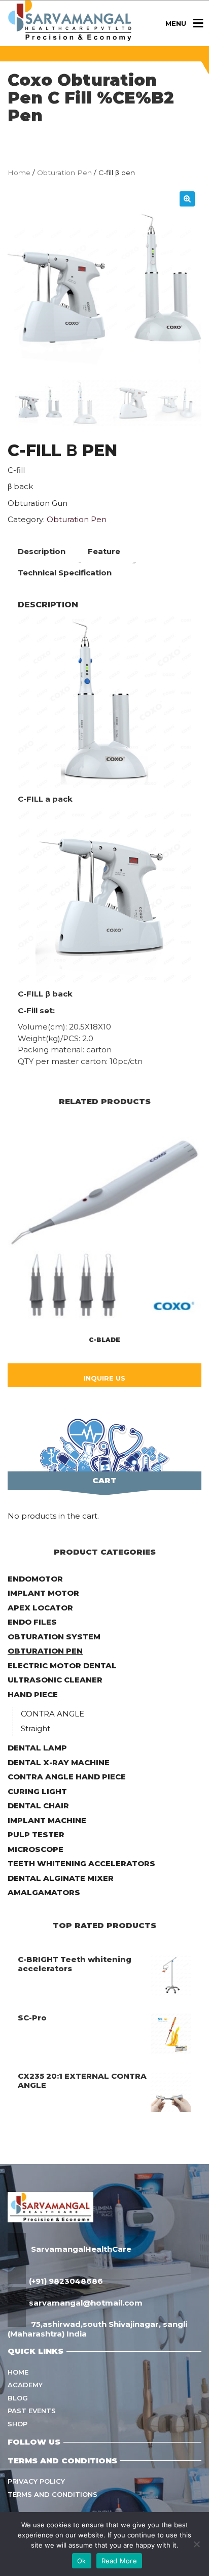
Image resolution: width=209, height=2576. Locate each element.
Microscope (36, 1849)
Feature (104, 551)
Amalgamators (44, 1892)
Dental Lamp (37, 1748)
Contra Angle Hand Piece (67, 1777)
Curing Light (37, 1791)
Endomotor (35, 1579)
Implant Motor (43, 1593)
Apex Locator (40, 1608)
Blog (18, 2398)
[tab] (42, 552)
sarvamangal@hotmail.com (86, 2303)
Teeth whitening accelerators (81, 1863)
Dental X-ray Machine (59, 1762)
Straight (36, 1728)
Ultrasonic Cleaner (55, 1680)
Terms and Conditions (53, 2494)
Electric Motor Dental (62, 1665)
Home (19, 173)
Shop (18, 2424)
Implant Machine (47, 1820)
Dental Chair (38, 1806)
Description (42, 551)
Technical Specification (65, 573)
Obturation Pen (64, 173)
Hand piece (33, 1694)
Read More (119, 2561)
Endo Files (32, 1622)
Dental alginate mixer (61, 1878)
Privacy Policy (36, 2481)
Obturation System (54, 1637)
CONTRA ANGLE (53, 1714)
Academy (25, 2385)
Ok (82, 2561)
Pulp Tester (36, 1834)
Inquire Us (104, 1378)
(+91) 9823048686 (66, 2281)
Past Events (32, 2411)
